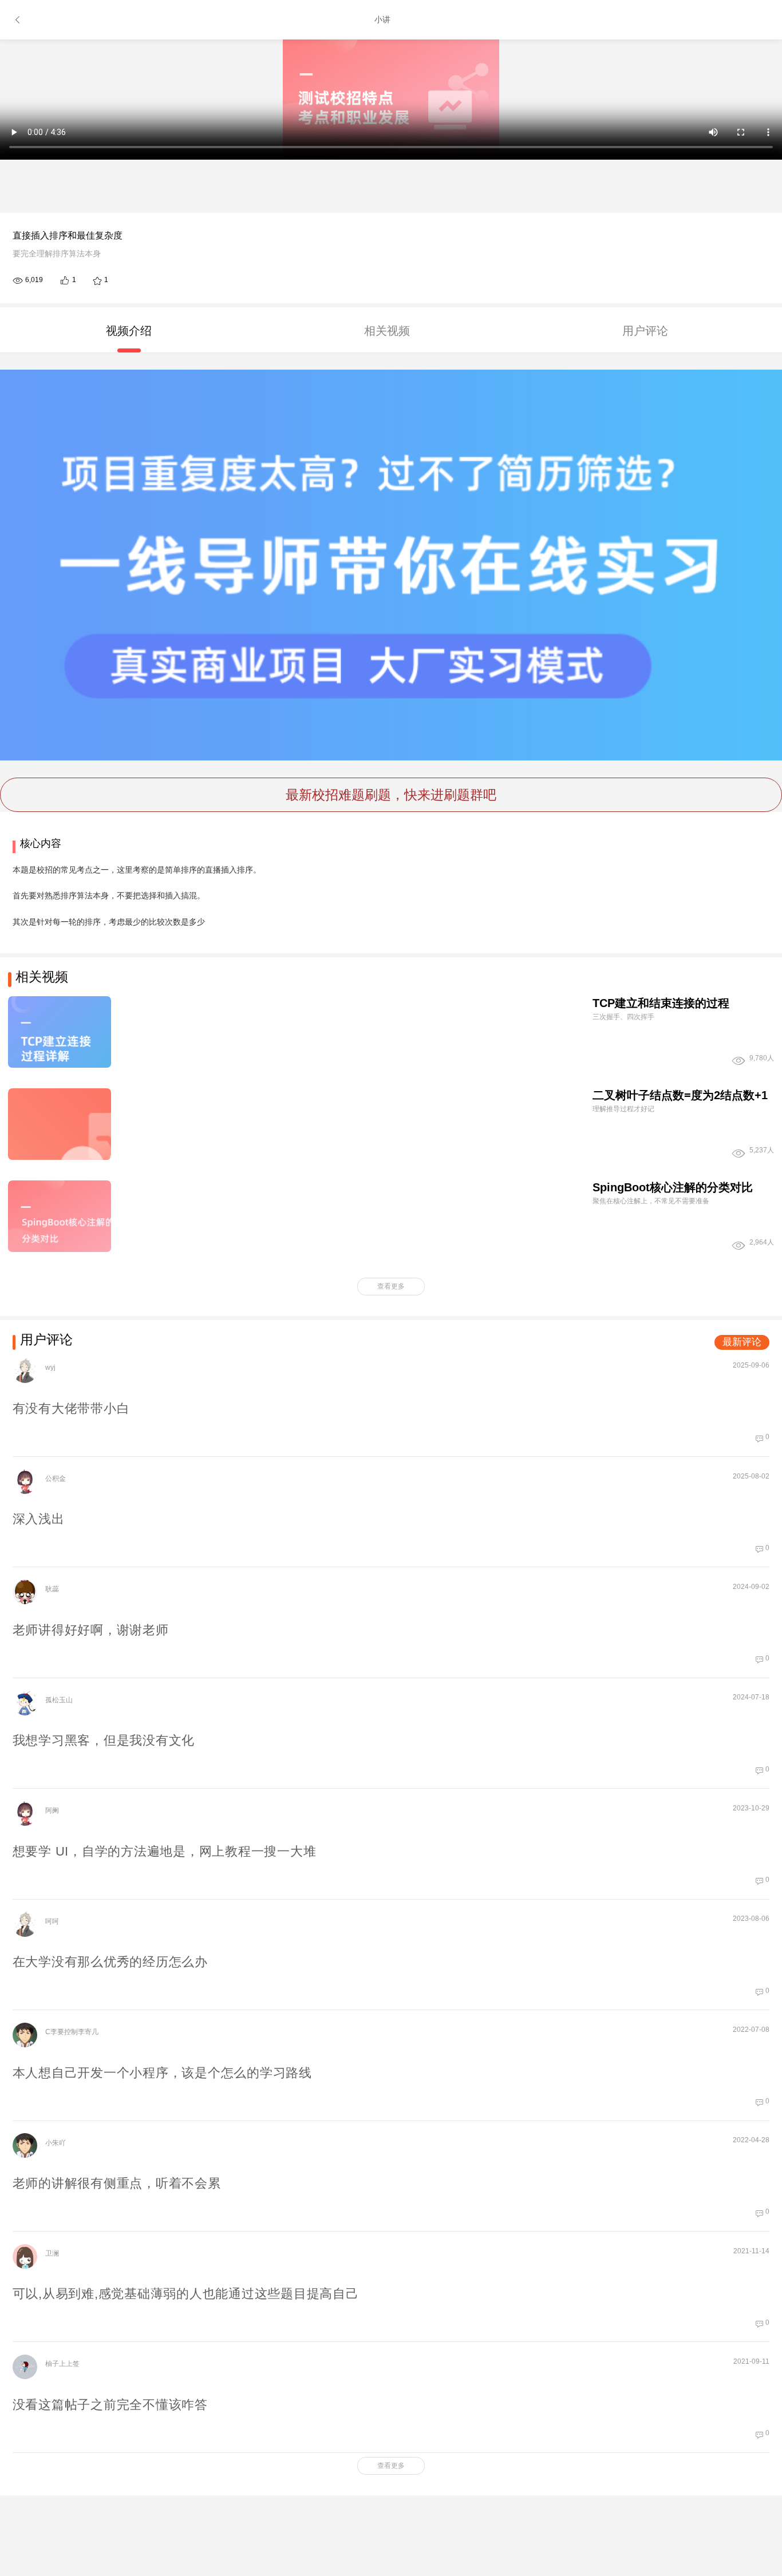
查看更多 (391, 1286)
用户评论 (645, 331)
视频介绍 (129, 331)
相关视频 (387, 331)
